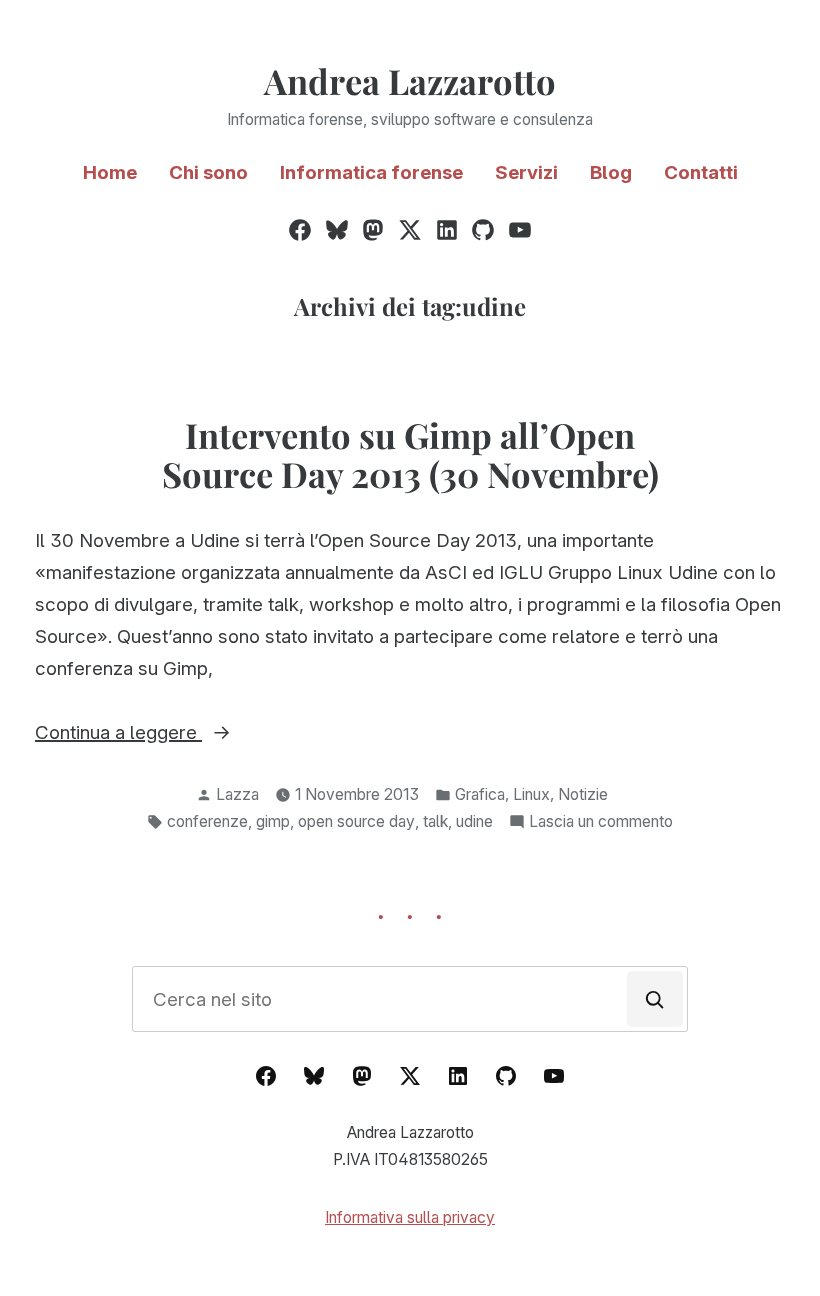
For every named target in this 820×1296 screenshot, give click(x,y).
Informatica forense (371, 172)
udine (474, 821)
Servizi (526, 172)
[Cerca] (655, 999)
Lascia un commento (601, 823)
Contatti (701, 172)
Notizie (583, 794)
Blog (611, 172)
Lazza (237, 794)
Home (110, 172)
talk (435, 821)
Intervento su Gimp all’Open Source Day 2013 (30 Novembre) (410, 454)
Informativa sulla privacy (410, 1217)
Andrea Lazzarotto (410, 81)
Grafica (480, 794)
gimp (273, 821)
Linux (531, 794)
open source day (356, 821)
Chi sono (208, 172)
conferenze (207, 821)
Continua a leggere (170, 734)
